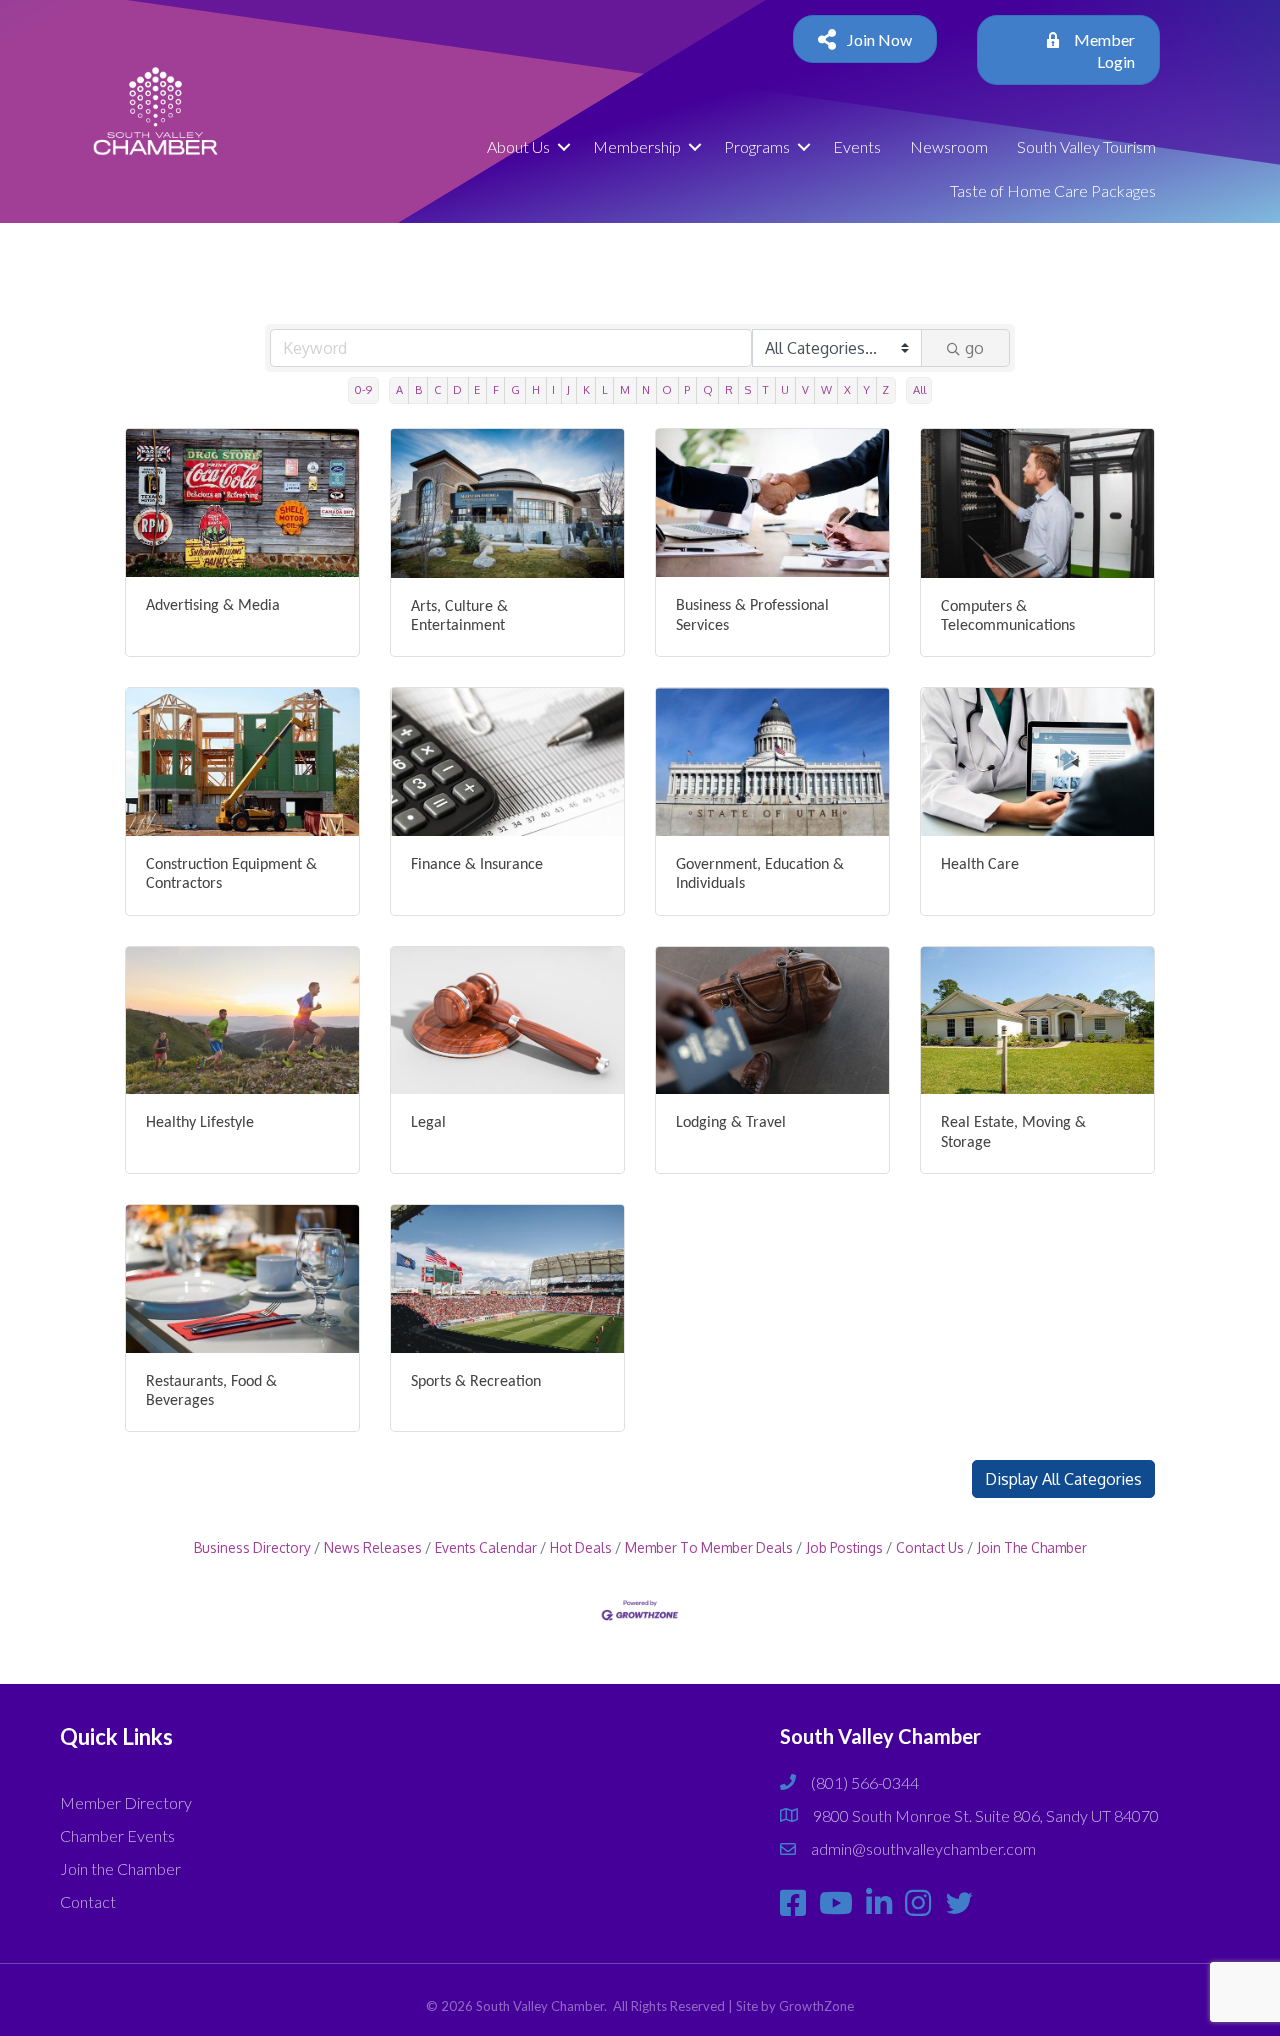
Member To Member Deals (709, 1547)
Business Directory (252, 1547)
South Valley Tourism (1086, 146)
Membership (637, 146)
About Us (518, 146)
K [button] (586, 389)
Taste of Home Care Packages (1053, 190)
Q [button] (708, 389)
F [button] (496, 389)
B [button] (418, 389)
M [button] (625, 389)
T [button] (766, 389)
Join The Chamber (1032, 1547)
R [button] (729, 389)
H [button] (536, 389)
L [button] (605, 389)
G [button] (515, 389)
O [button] (667, 389)
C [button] (437, 389)
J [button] (568, 389)
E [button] (477, 389)
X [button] (847, 389)
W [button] (826, 389)
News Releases (373, 1547)
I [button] (553, 389)
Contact (88, 1901)
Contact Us (930, 1547)
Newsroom (949, 146)
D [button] (457, 389)
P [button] (687, 389)
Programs (757, 146)
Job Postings (844, 1547)
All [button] (919, 389)
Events (857, 146)
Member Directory (126, 1802)
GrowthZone (816, 2006)
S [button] (748, 389)
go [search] (974, 348)
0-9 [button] (363, 389)
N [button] (646, 389)
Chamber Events (117, 1835)
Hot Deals (581, 1547)
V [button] (805, 389)
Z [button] (885, 389)
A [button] (399, 389)
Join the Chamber (120, 1868)
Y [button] (866, 389)
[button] (1063, 1479)
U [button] (785, 389)
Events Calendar (486, 1547)
